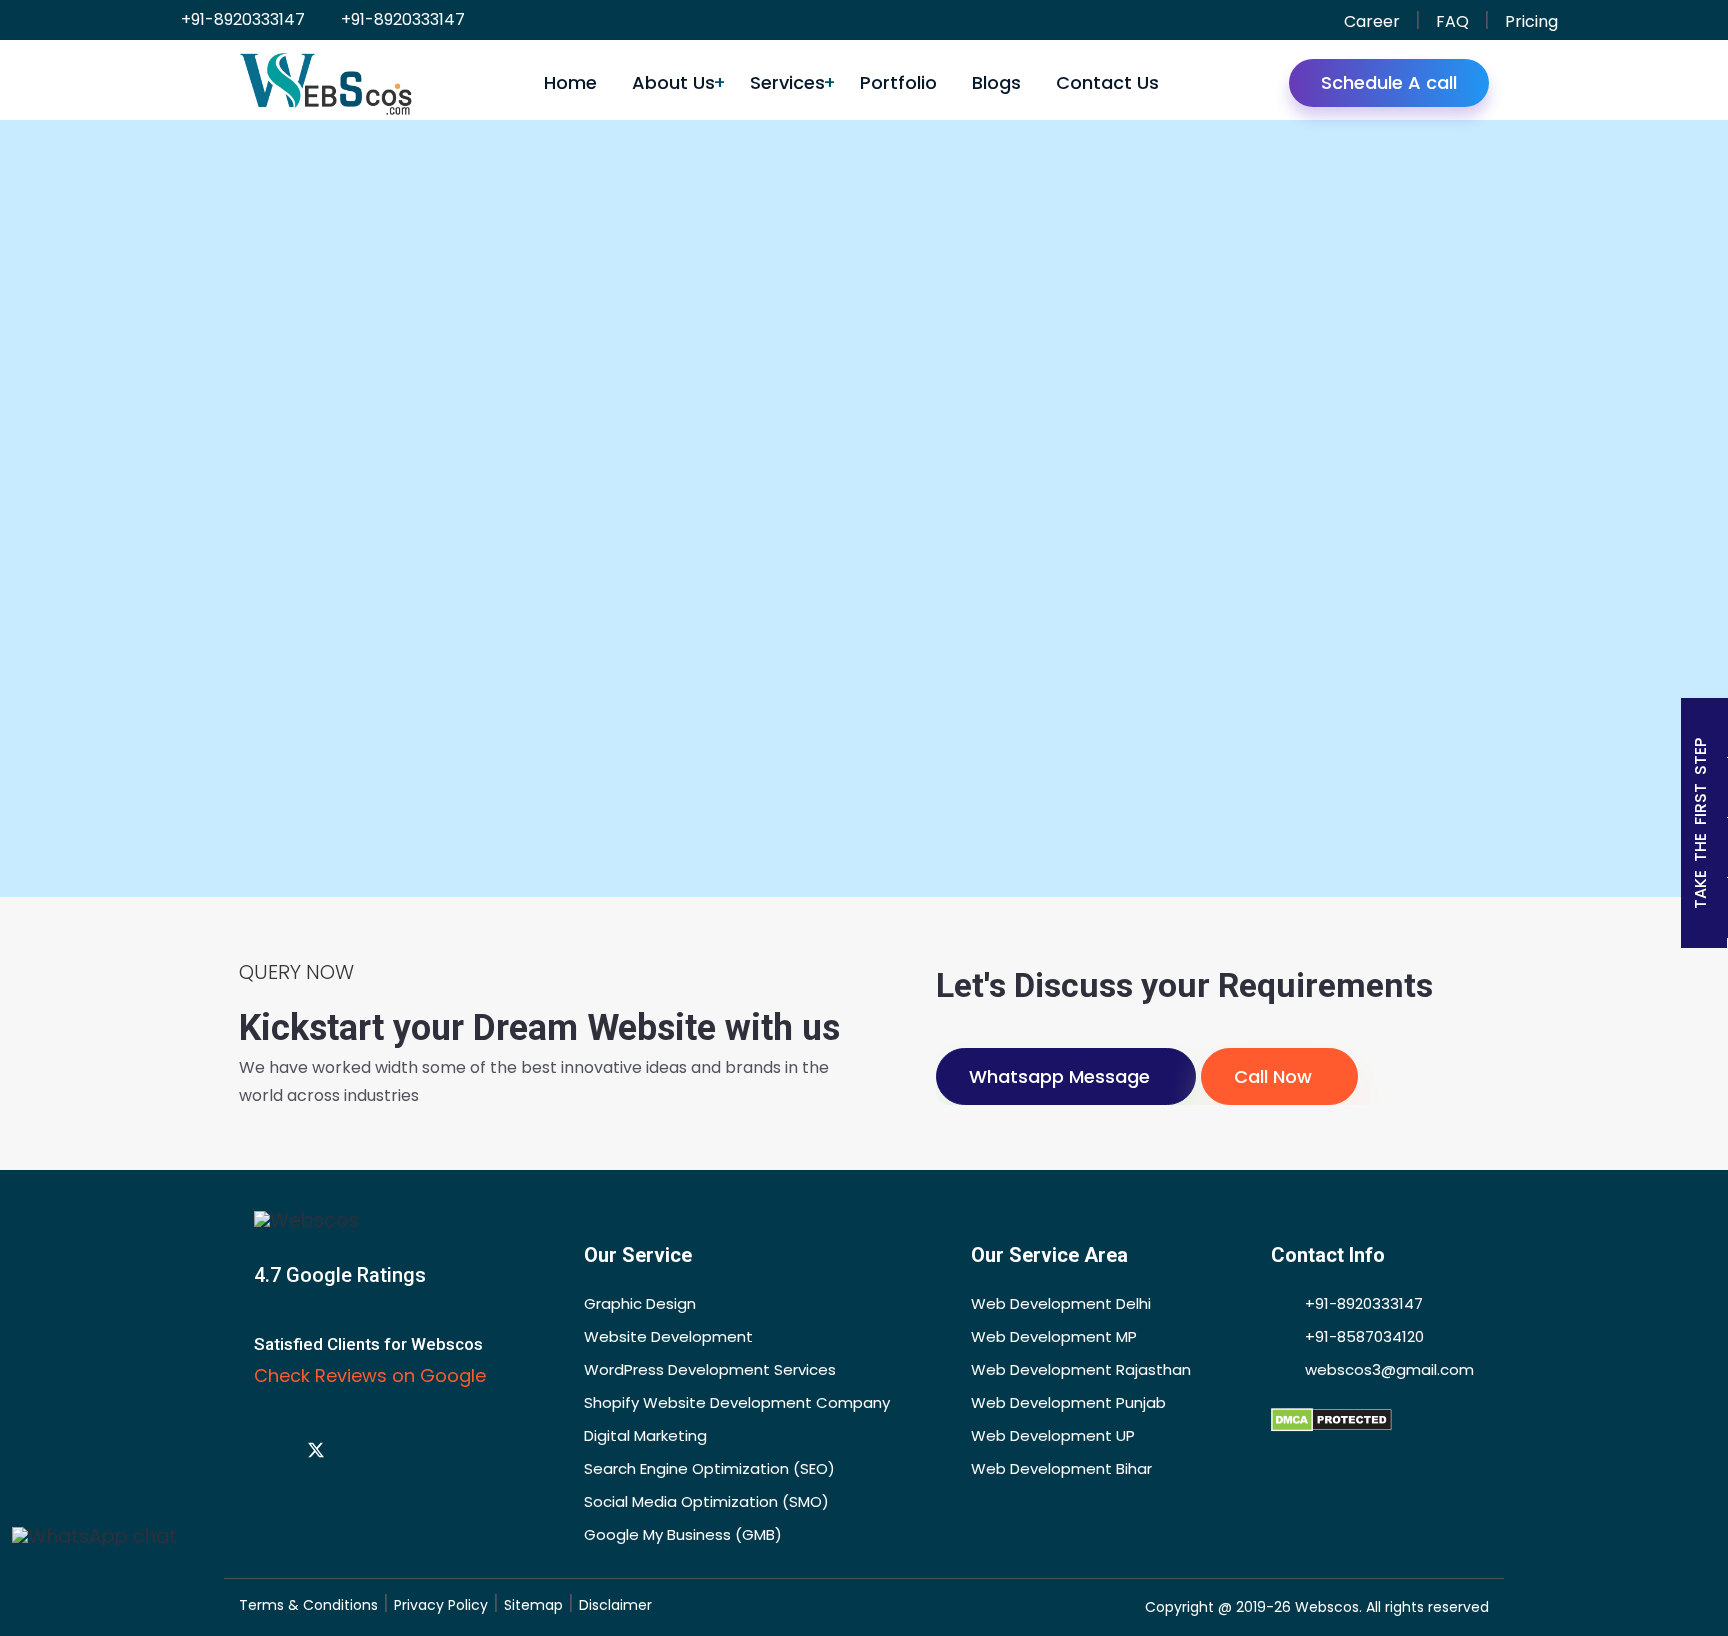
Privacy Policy (441, 1605)
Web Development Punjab (1068, 1402)
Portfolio (898, 82)
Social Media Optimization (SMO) (706, 1501)
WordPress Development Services (710, 1369)
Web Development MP (1054, 1336)
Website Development (668, 1336)
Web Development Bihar (1061, 1468)
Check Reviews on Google (372, 1376)
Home (570, 82)
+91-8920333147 (241, 20)
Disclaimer (615, 1605)
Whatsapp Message (1059, 1076)
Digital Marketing (645, 1435)
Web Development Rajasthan (1081, 1369)
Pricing (1531, 21)
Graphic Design (640, 1303)
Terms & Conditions (308, 1605)
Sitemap (533, 1605)
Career (1372, 21)
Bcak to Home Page (817, 788)
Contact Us (1107, 82)
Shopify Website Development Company (737, 1402)
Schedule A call (1389, 82)
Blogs (996, 82)
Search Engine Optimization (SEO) (709, 1468)
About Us (673, 82)
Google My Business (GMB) (683, 1534)
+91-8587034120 (1362, 1336)
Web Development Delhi (1061, 1303)
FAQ (1452, 21)
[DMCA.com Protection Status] (1331, 1418)
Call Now (1273, 1076)
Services (787, 82)
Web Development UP (1053, 1435)
